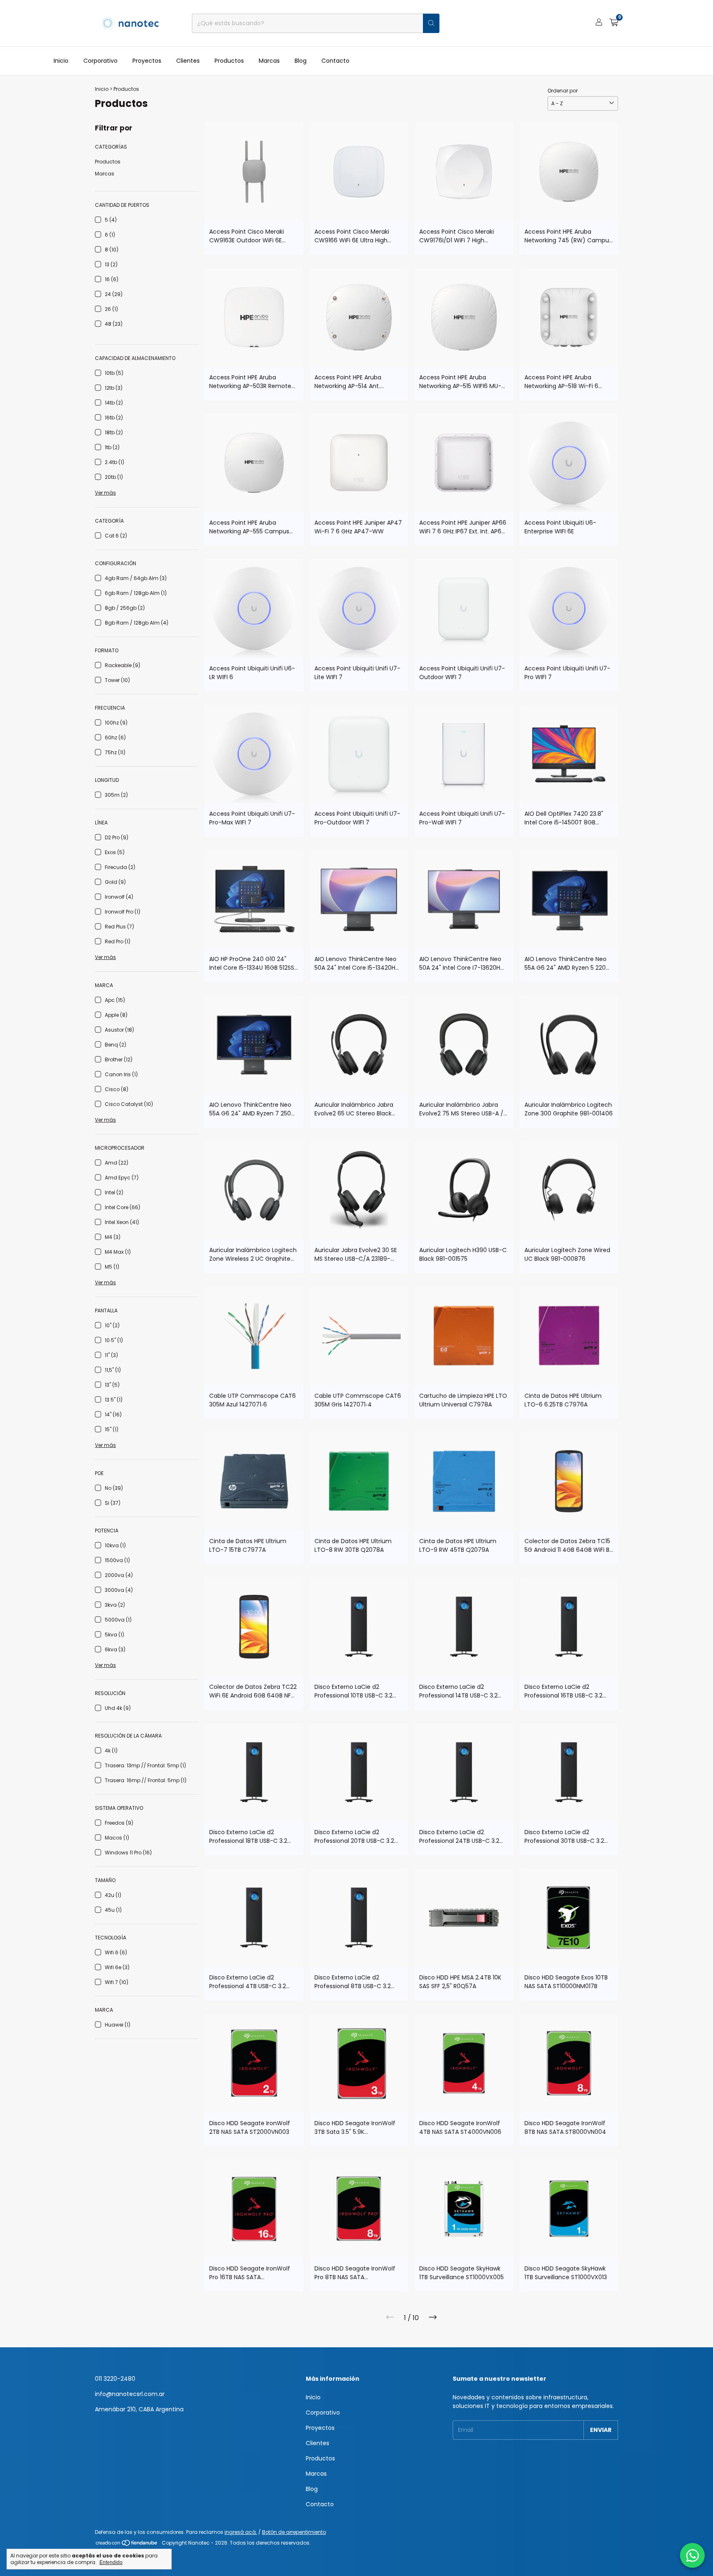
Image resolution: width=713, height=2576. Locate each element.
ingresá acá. (241, 2532)
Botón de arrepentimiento (294, 2532)
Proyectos (147, 61)
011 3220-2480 (115, 2379)
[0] (614, 23)
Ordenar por (563, 91)
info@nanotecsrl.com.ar (130, 2394)
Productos (229, 61)
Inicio (61, 61)
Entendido (111, 2562)
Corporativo (100, 61)
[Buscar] (431, 23)
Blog (301, 61)
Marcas (269, 61)
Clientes (188, 61)
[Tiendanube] (127, 2545)
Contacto (335, 61)
